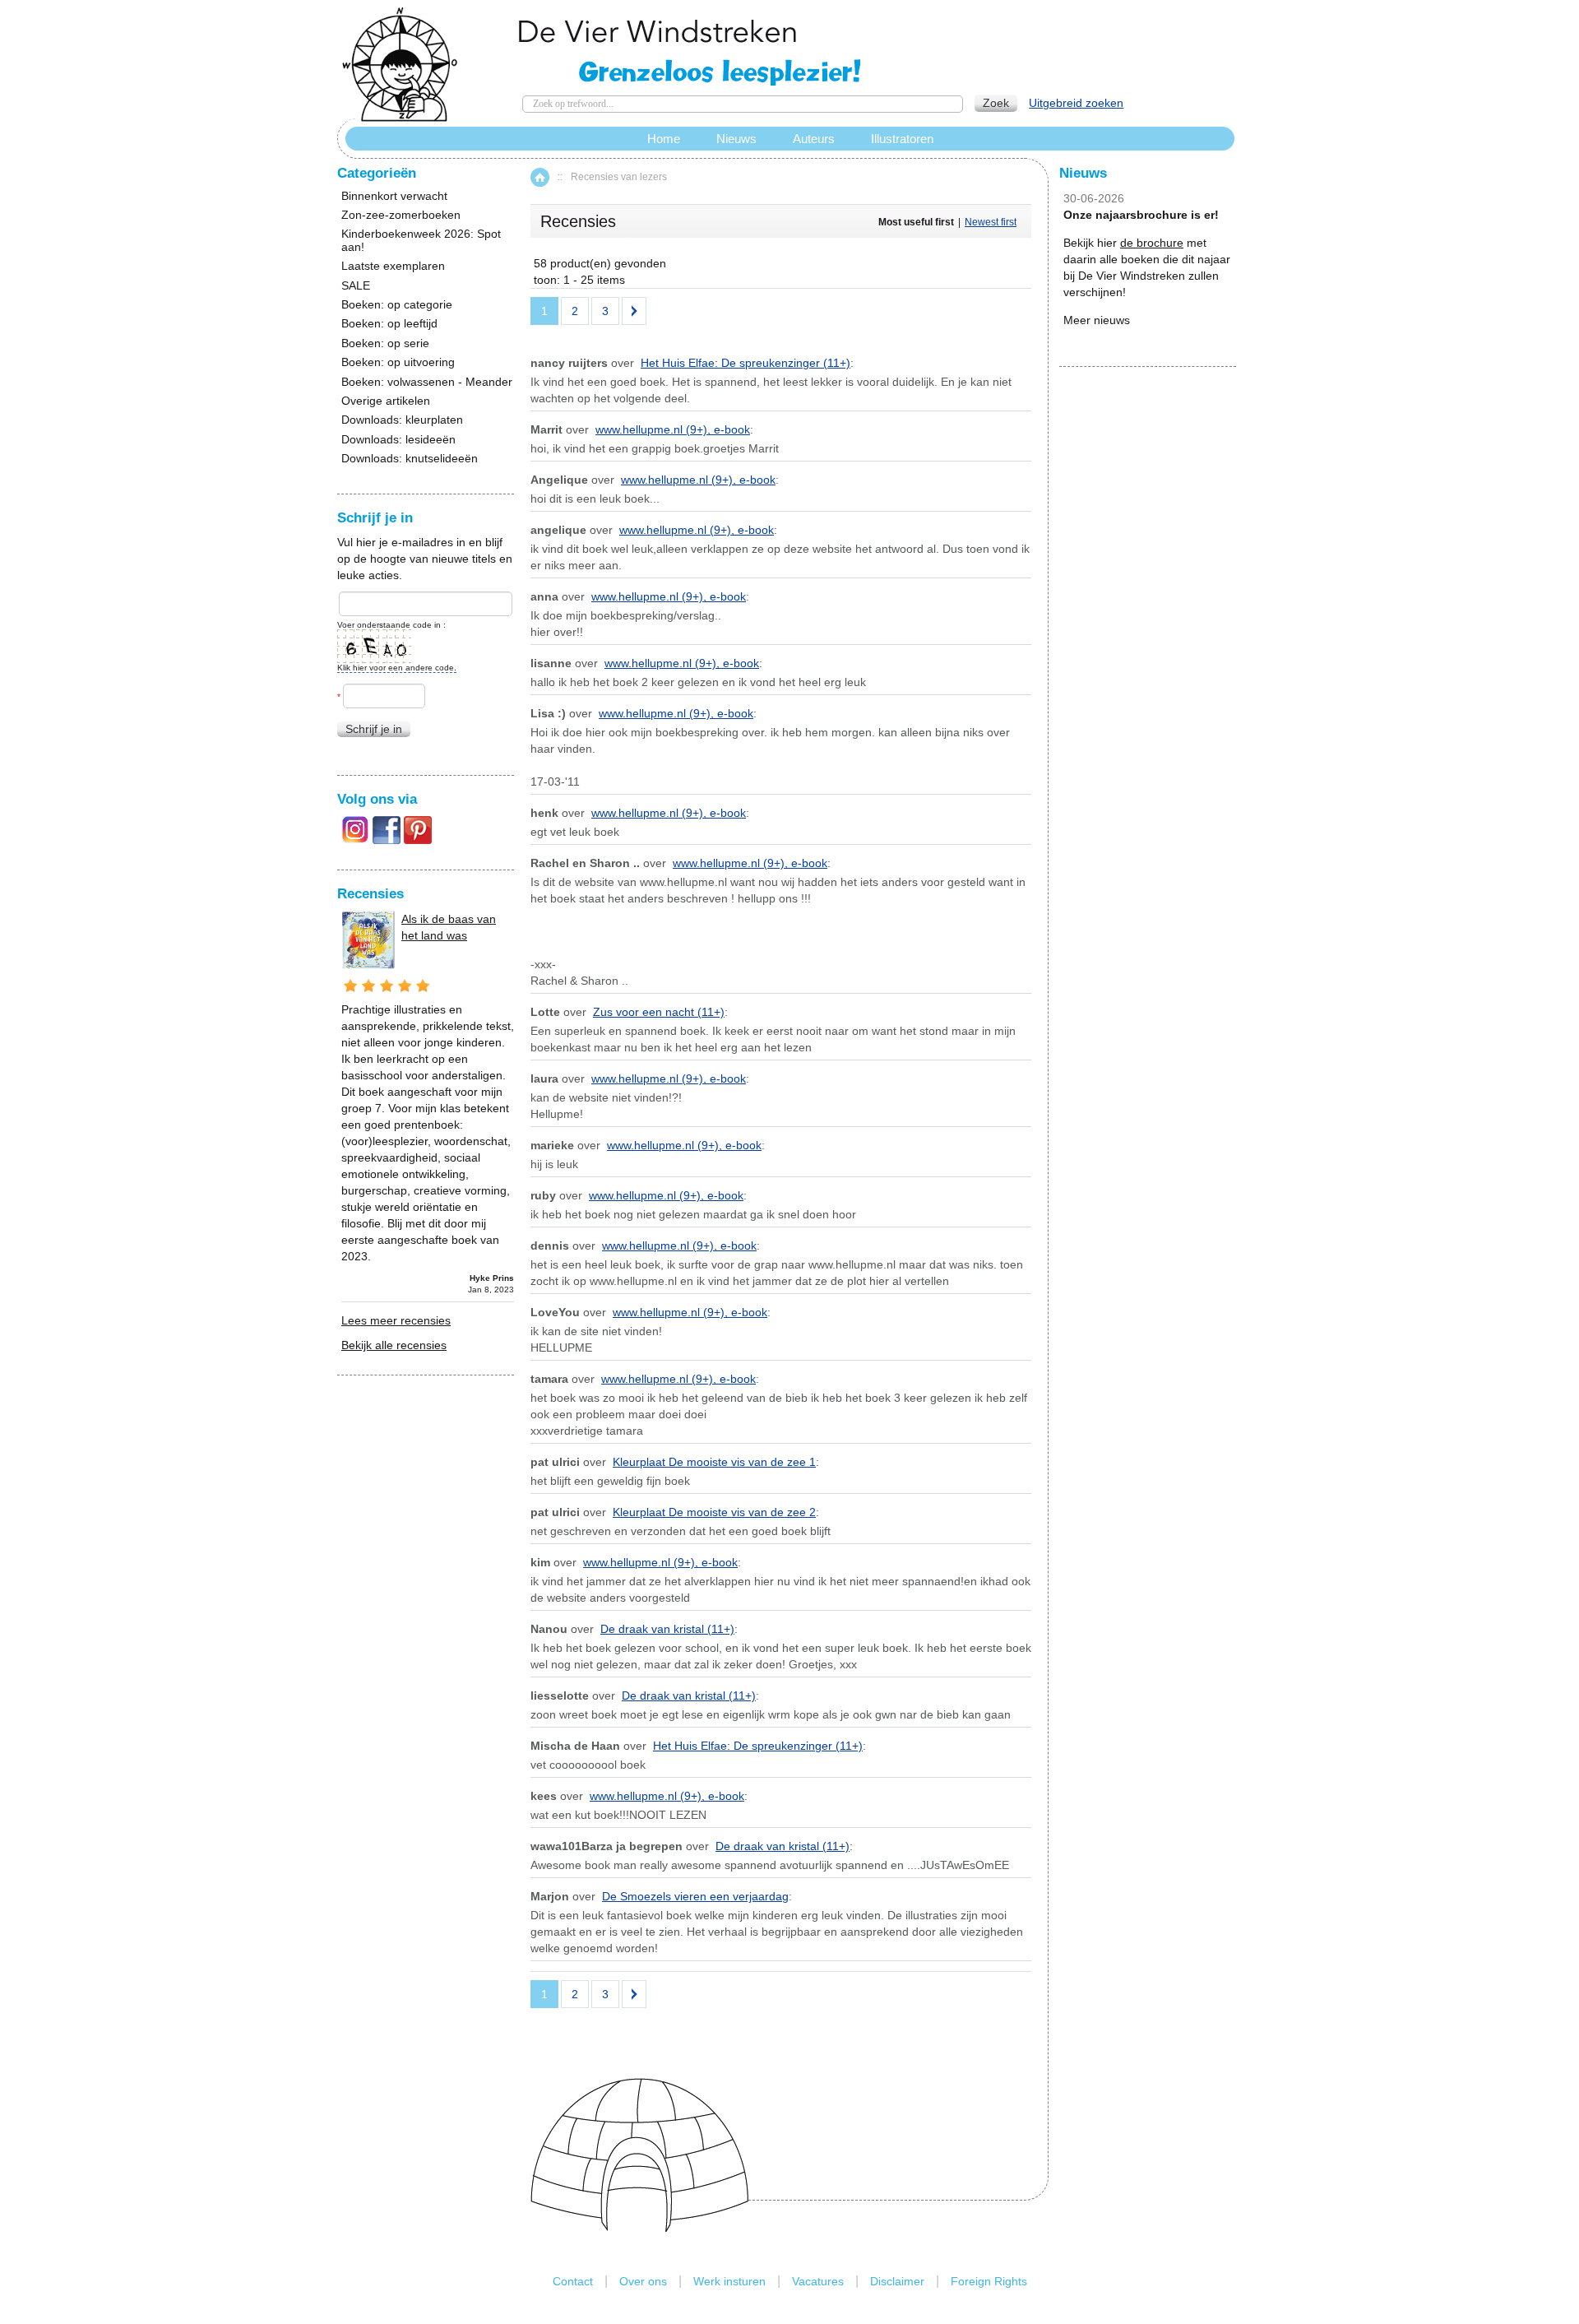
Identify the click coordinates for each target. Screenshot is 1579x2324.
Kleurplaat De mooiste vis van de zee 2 (714, 1512)
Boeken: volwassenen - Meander (427, 382)
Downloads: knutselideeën (410, 459)
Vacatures (818, 2281)
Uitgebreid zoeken (1076, 103)
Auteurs (814, 139)
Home (540, 177)
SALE (356, 286)
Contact (573, 2281)
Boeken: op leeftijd (389, 324)
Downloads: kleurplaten (402, 420)
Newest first (991, 222)
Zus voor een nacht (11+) (659, 1012)
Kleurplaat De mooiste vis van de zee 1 (714, 1462)
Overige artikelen (386, 401)
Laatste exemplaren (393, 266)
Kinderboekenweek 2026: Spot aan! (421, 240)
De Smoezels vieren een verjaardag (695, 1896)
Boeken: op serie (385, 343)
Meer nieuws (1097, 320)
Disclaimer (897, 2281)
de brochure (1152, 243)
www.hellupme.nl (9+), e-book (673, 429)
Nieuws (736, 139)
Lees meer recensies (396, 1320)
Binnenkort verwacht (394, 196)
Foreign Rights (989, 2281)
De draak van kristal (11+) (667, 1629)
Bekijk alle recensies (394, 1345)
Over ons (643, 2281)
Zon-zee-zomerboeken (401, 215)
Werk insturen (729, 2281)
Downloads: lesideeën (398, 440)
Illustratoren (902, 139)
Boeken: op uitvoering (398, 362)
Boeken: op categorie (397, 305)
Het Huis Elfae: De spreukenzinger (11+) (746, 363)
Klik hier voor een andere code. (397, 668)
